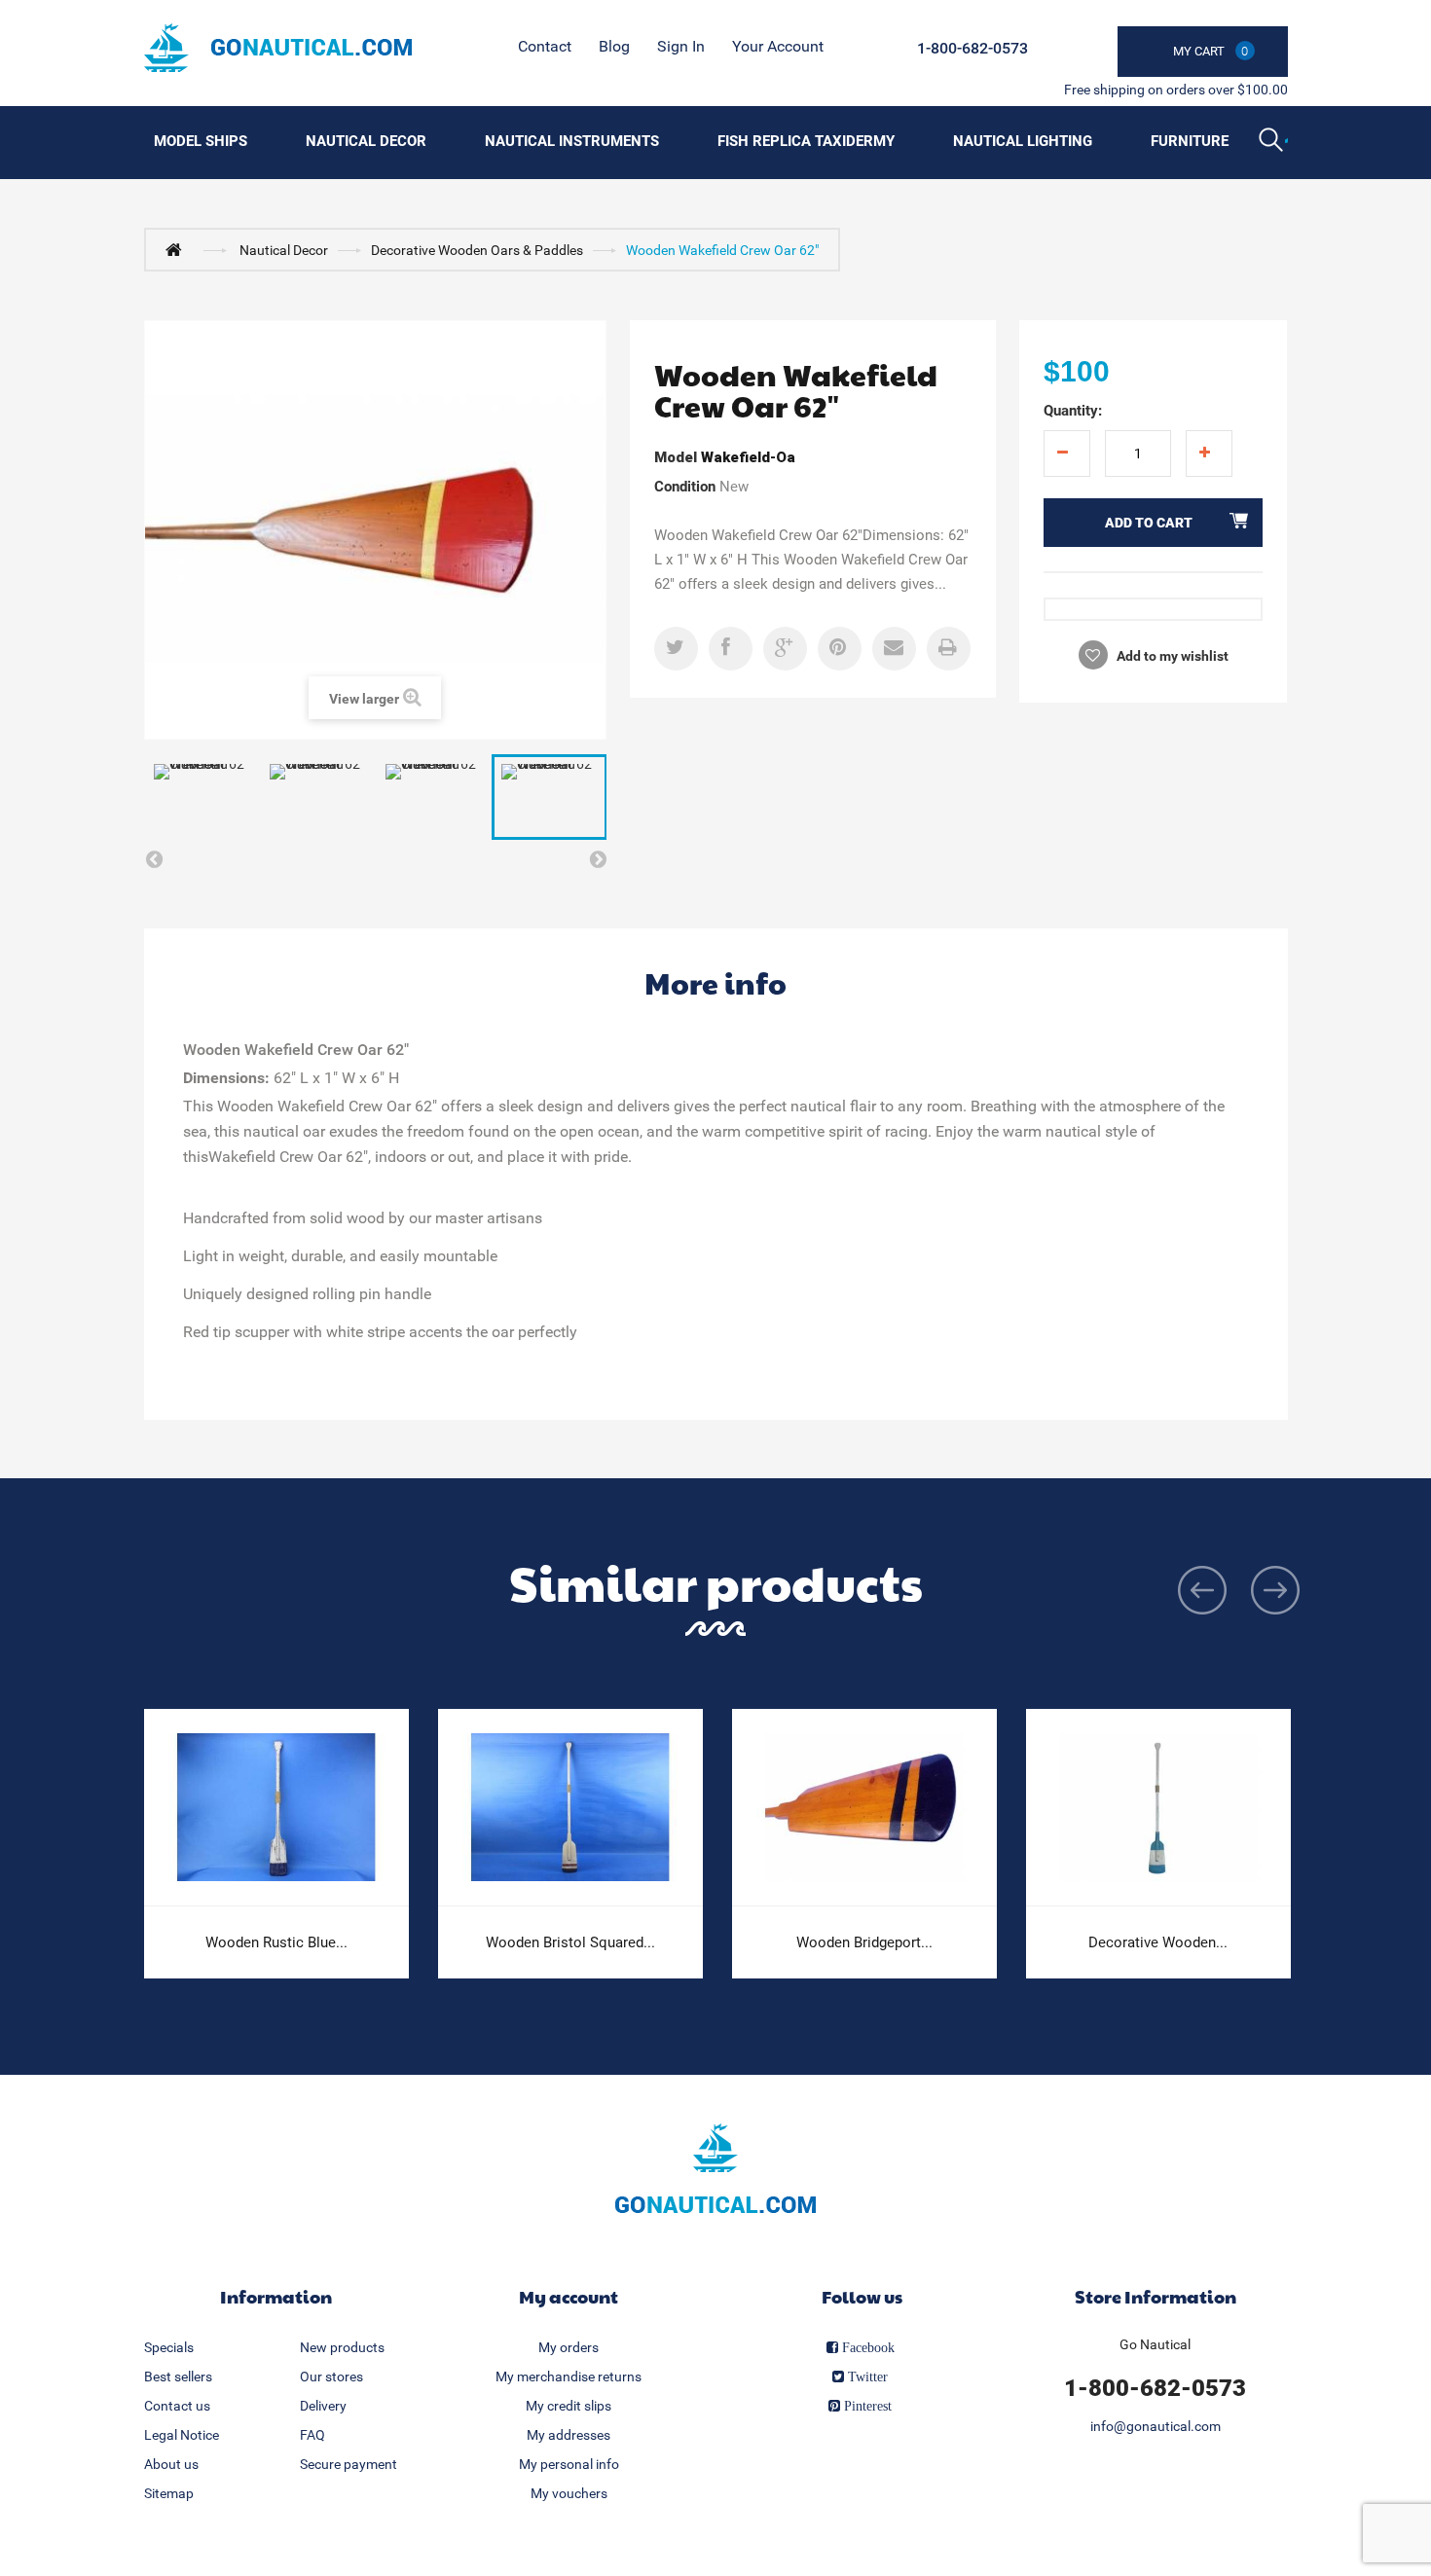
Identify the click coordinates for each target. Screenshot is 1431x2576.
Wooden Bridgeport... (864, 1942)
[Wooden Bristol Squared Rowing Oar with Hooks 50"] (570, 1808)
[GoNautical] (278, 48)
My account (569, 2296)
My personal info (569, 2464)
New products (342, 2347)
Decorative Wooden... (1158, 1942)
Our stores (331, 2376)
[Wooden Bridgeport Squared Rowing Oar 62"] (864, 1808)
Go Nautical (1155, 2344)
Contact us (177, 2406)
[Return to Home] (178, 249)
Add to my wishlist (1171, 656)
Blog (614, 46)
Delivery (323, 2406)
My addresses (569, 2435)
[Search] (1273, 142)
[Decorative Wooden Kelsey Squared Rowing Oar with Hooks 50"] (1158, 1808)
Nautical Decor (366, 141)
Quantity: (1073, 411)
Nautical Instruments (572, 141)
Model (676, 457)
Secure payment (349, 2464)
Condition (685, 487)
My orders (569, 2347)
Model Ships (201, 141)
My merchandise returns (569, 2376)
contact (545, 46)
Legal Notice (182, 2435)
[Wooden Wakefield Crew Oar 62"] (202, 797)
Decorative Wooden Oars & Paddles (477, 250)
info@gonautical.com (1156, 2426)
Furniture (1190, 141)
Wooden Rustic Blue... (276, 1942)
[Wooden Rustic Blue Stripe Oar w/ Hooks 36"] (276, 1808)
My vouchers (569, 2493)
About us (171, 2464)
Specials (169, 2347)
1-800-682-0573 (972, 48)
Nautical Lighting (1023, 141)
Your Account (778, 46)
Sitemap (169, 2493)
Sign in (681, 46)
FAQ (312, 2435)
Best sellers (178, 2376)
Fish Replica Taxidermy (806, 141)
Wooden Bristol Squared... (570, 1942)
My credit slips (569, 2406)
